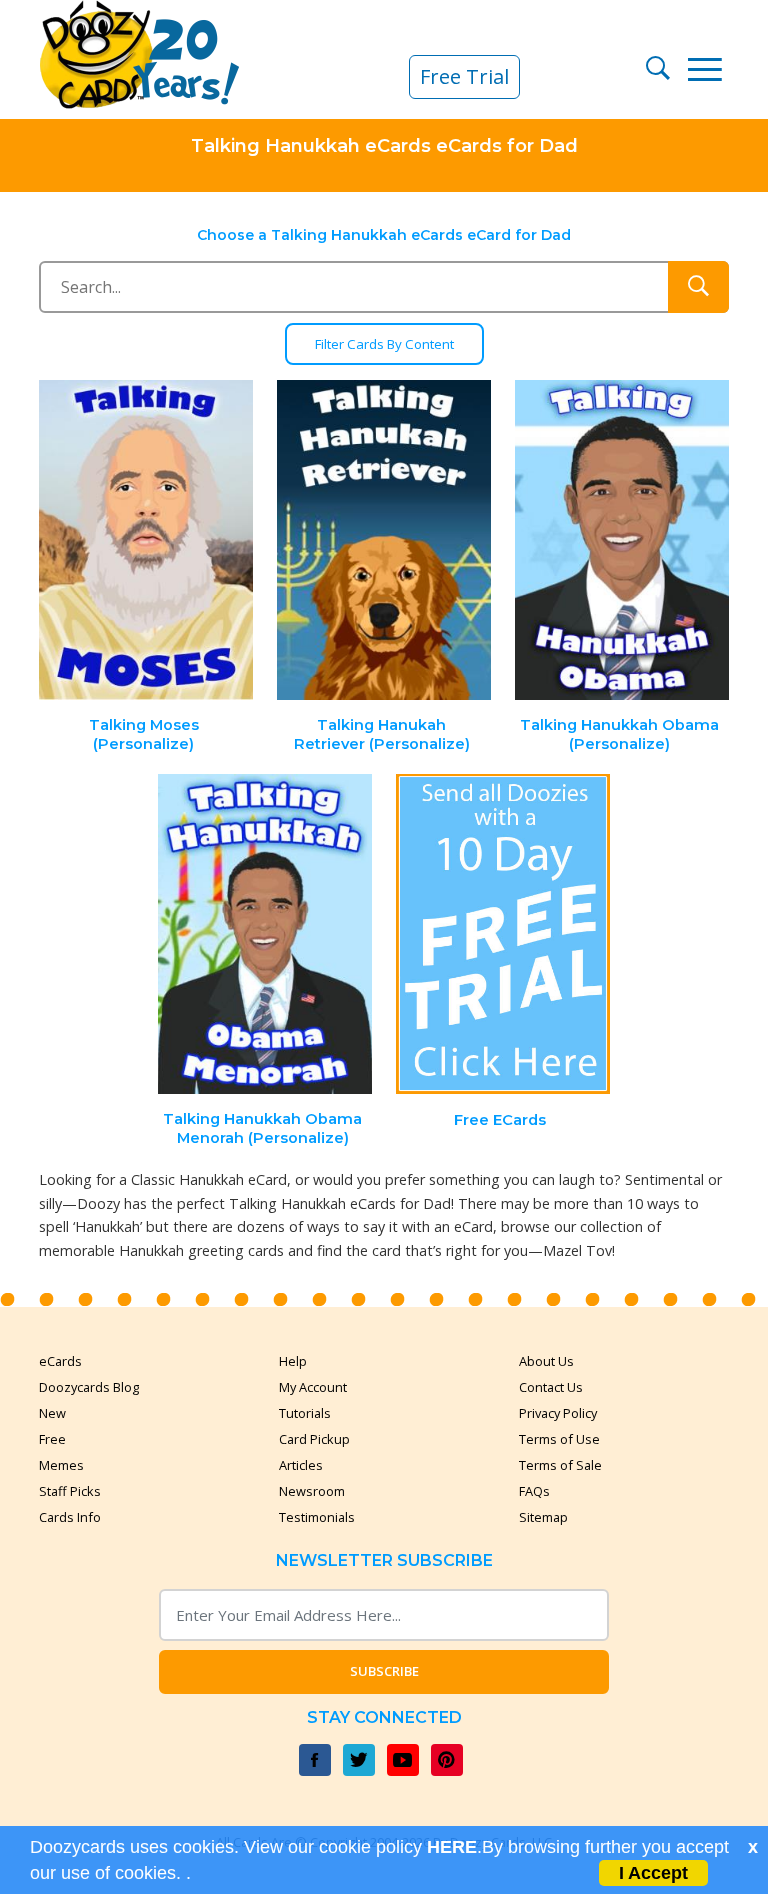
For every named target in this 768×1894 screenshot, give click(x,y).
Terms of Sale (560, 1465)
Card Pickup (314, 1439)
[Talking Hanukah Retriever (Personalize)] (384, 540)
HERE (452, 1847)
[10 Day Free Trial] (503, 934)
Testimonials (317, 1517)
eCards (60, 1361)
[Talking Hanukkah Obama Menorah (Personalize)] (265, 934)
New (52, 1413)
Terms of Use (559, 1439)
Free (52, 1439)
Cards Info (70, 1517)
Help (293, 1361)
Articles (301, 1465)
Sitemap (543, 1517)
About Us (546, 1361)
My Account (313, 1387)
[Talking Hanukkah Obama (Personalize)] (622, 540)
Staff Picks (70, 1491)
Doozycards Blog (89, 1387)
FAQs (534, 1491)
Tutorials (305, 1413)
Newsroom (312, 1491)
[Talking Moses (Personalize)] (147, 540)
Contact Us (551, 1387)
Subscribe (384, 1671)
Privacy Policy (558, 1413)
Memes (61, 1465)
